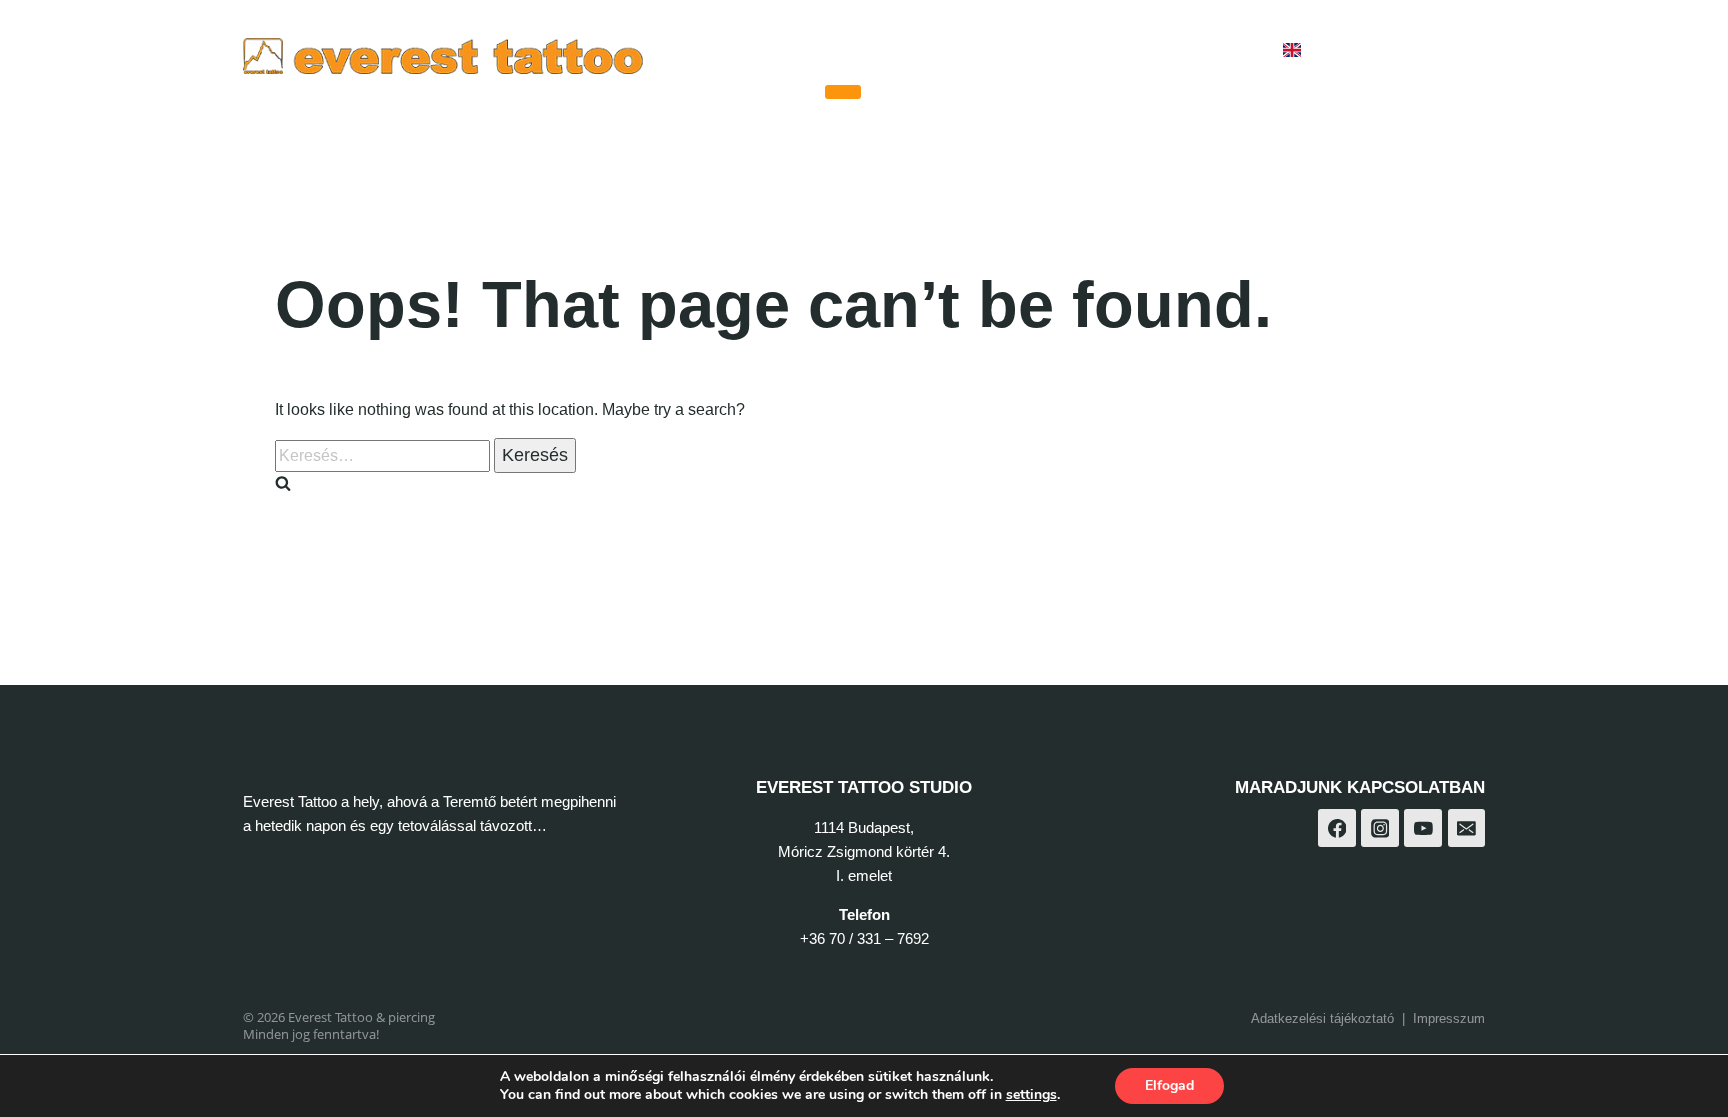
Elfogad (1169, 1085)
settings (1031, 1095)
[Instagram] (1412, 50)
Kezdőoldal (763, 50)
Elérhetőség (1202, 50)
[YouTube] (1462, 50)
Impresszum (1449, 1018)
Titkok (1096, 50)
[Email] (1467, 828)
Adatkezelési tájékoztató (1322, 1018)
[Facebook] (1363, 50)
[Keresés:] (384, 455)
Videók (1011, 50)
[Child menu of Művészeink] (843, 92)
